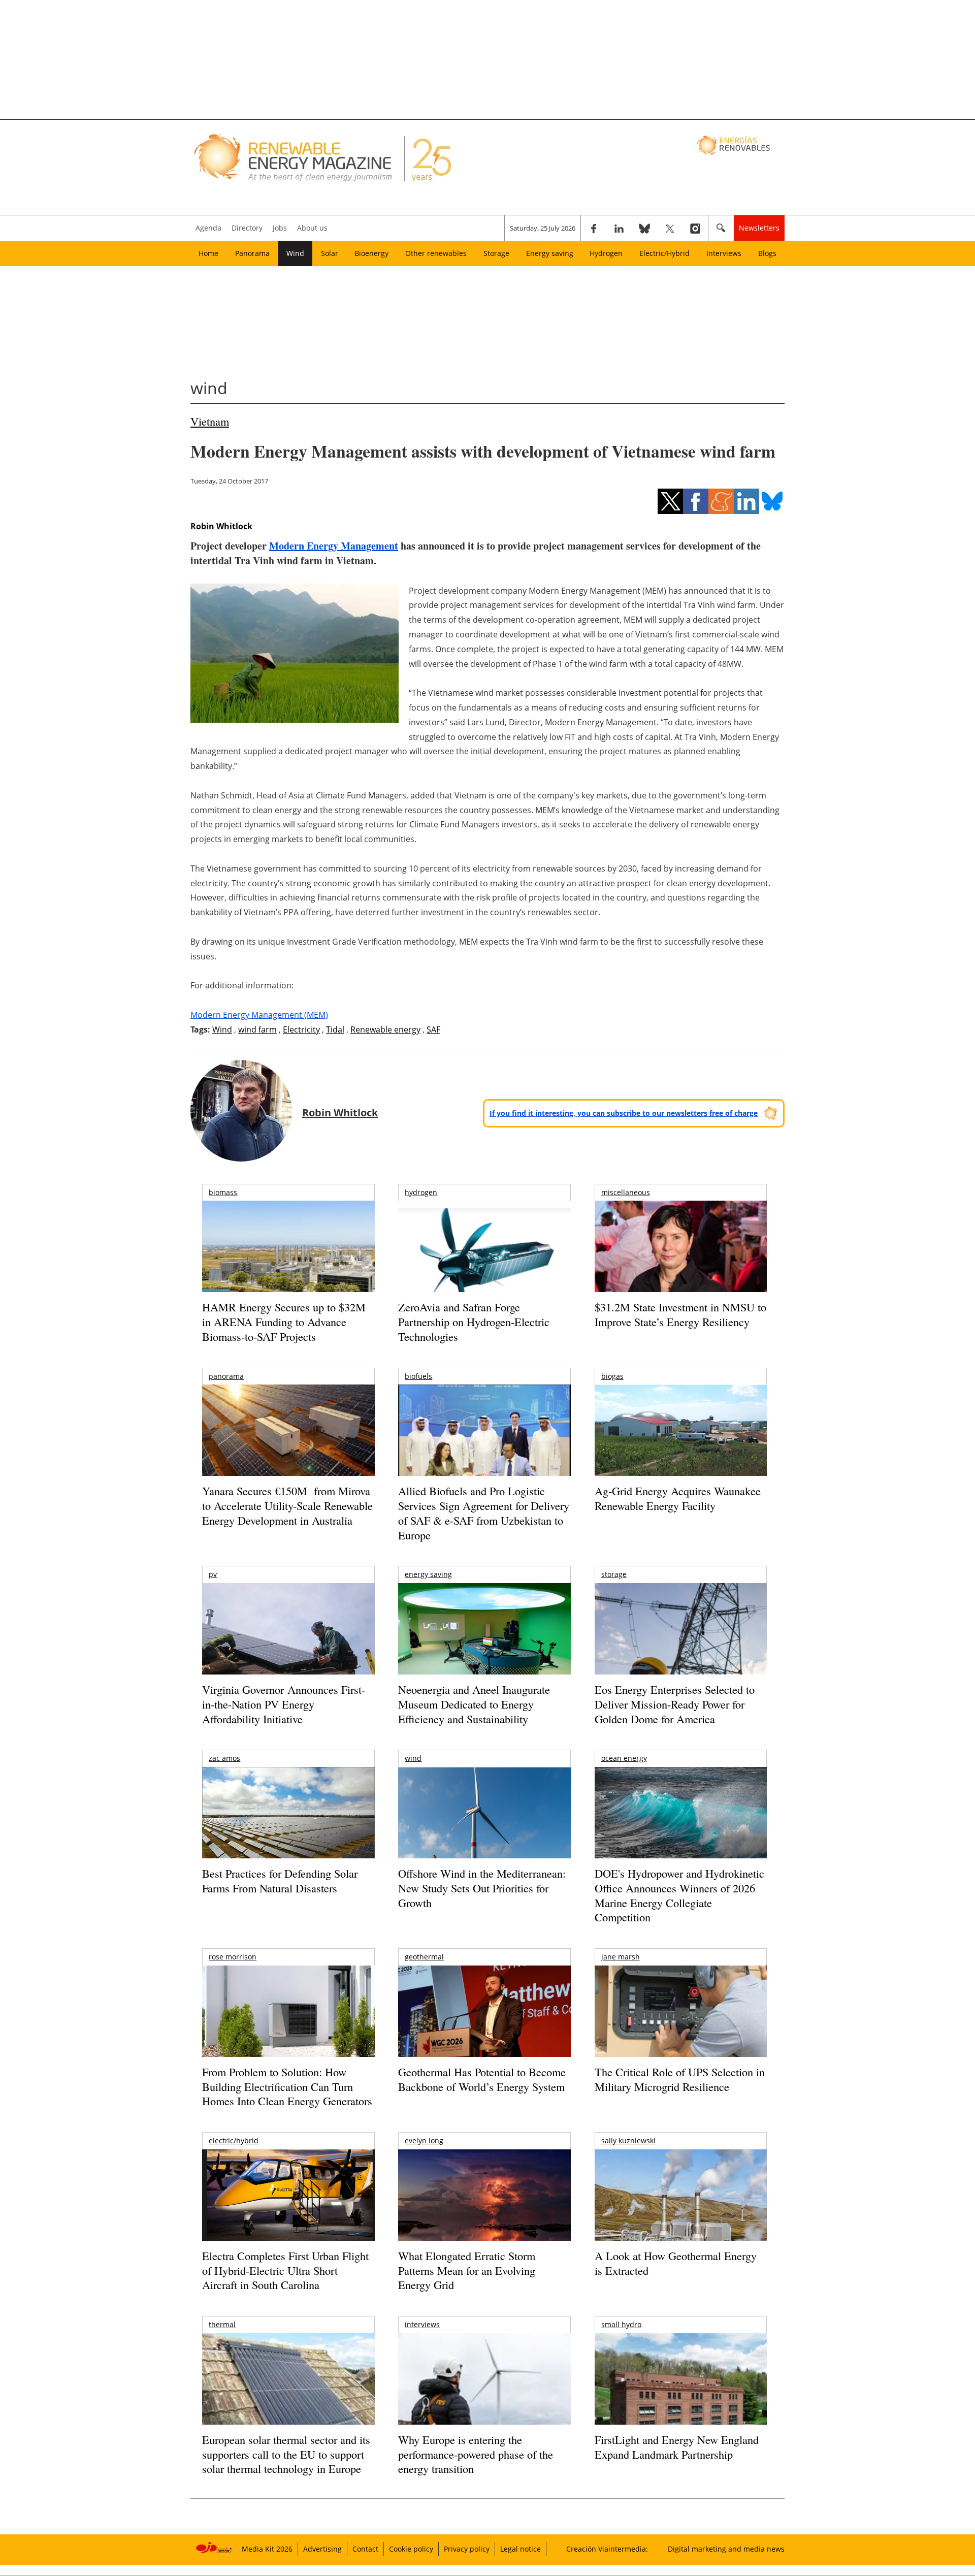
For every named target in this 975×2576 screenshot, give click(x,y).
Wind (295, 253)
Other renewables (436, 253)
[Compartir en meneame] (721, 501)
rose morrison (233, 1957)
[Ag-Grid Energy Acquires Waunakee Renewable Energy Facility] (681, 1433)
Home (208, 253)
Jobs (280, 228)
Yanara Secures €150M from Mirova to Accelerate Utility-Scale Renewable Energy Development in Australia (287, 1505)
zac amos (224, 1758)
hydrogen (421, 1192)
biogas (612, 1376)
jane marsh (621, 1957)
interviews (422, 2324)
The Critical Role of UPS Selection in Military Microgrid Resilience (680, 2079)
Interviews (724, 253)
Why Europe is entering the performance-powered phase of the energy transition (476, 2454)
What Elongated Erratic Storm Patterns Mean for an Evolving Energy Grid (467, 2270)
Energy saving (550, 253)
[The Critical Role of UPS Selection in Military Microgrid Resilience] (681, 2025)
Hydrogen (606, 253)
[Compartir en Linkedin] (746, 501)
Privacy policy (467, 2549)
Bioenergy (371, 253)
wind (413, 1758)
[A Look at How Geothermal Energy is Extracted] (681, 2215)
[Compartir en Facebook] (696, 501)
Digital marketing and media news (726, 2549)
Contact (365, 2549)
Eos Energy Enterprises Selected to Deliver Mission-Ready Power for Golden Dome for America (675, 1704)
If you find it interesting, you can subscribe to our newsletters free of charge (624, 1113)
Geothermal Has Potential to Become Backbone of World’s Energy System (482, 2079)
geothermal (424, 1957)
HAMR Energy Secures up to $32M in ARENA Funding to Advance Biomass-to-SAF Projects (284, 1322)
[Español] (735, 145)
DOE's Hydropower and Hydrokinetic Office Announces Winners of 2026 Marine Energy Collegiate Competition (679, 1895)
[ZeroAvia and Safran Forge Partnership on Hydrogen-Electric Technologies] (484, 1264)
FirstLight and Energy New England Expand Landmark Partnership (677, 2447)
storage (614, 1574)
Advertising (322, 2549)
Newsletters (759, 228)
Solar (330, 253)
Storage (496, 253)
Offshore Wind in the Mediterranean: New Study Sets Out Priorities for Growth (482, 1888)
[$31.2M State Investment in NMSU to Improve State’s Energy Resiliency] (681, 1263)
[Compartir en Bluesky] (772, 501)
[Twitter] (670, 228)
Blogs (767, 253)
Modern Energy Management (334, 546)
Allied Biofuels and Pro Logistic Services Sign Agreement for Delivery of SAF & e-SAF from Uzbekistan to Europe (484, 1513)
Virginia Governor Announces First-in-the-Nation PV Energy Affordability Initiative (284, 1704)
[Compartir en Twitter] (670, 501)
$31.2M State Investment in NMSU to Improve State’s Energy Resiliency (680, 1314)
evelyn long (424, 2140)
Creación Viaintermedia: (607, 2549)
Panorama (252, 253)
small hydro (621, 2324)
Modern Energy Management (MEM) (259, 1015)
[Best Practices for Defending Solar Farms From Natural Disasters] (288, 1827)
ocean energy (624, 1758)
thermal (222, 2324)
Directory (247, 228)
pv (213, 1574)
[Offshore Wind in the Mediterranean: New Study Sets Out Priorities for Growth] (484, 1834)
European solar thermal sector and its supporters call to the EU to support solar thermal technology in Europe (286, 2454)
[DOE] (681, 1827)
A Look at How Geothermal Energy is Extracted (676, 2263)
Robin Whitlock (221, 526)
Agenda (208, 228)
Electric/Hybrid (664, 253)
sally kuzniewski (628, 2140)
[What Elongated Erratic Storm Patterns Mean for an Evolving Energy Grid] (484, 2200)
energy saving (428, 1574)
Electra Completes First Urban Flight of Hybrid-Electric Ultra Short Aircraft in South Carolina (285, 2270)
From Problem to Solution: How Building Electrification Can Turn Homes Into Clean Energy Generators (287, 2086)
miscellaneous (626, 1192)
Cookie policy (411, 2549)
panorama (226, 1376)
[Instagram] (695, 228)
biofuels (418, 1376)
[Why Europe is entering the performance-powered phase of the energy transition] (484, 2393)
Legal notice (521, 2549)
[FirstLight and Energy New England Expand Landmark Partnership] (681, 2402)
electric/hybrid (234, 2140)
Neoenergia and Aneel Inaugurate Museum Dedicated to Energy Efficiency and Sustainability (474, 1704)
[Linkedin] (619, 228)
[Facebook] (594, 228)
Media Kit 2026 (267, 2549)
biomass (223, 1192)
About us (312, 228)
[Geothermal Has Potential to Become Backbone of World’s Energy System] (484, 2025)
